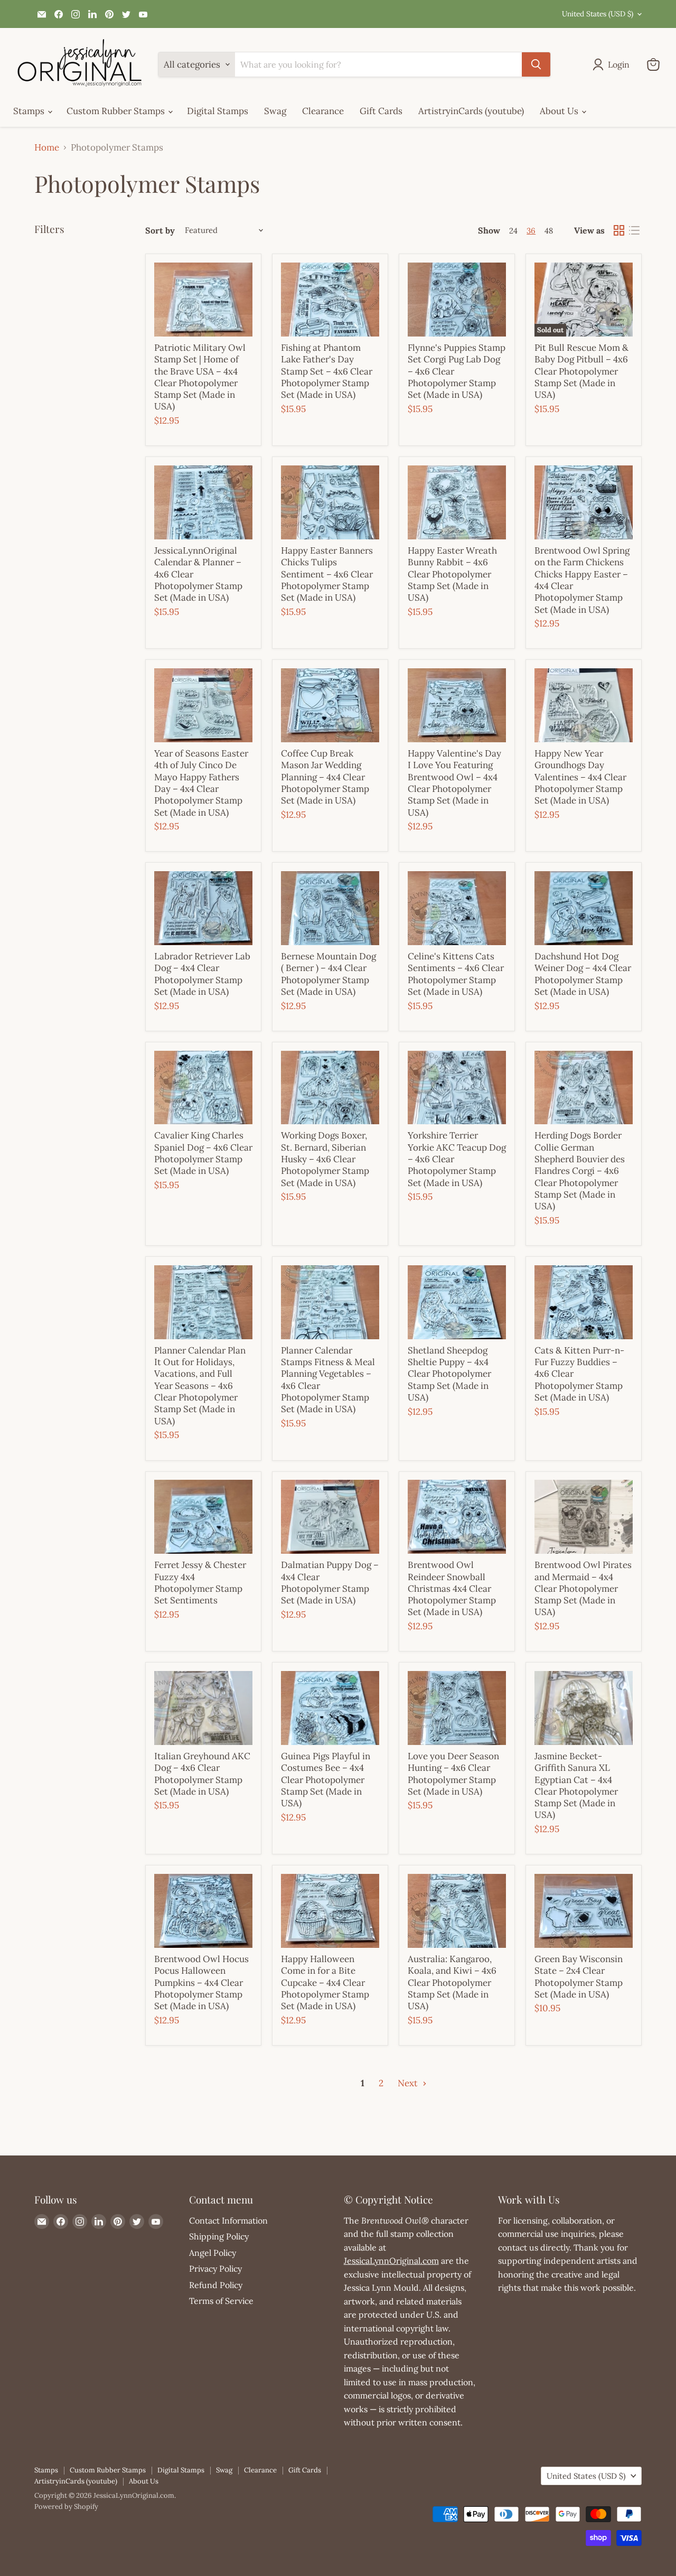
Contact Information (228, 2220)
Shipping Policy (219, 2236)
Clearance (323, 111)
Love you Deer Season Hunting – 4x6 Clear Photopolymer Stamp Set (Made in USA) (453, 1774)
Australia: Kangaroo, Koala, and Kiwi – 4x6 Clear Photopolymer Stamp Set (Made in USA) (452, 1982)
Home (47, 148)
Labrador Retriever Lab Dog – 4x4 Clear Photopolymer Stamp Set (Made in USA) (202, 974)
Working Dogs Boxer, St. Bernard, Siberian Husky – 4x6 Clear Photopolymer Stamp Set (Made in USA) (325, 1159)
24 (513, 231)
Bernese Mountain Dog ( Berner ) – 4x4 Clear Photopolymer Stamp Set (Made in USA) (328, 974)
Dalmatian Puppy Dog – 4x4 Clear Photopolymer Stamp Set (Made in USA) (330, 1583)
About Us (560, 111)
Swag (275, 111)
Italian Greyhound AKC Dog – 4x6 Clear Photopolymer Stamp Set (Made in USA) (202, 1774)
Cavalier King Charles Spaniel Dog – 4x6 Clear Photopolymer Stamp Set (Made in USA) (203, 1153)
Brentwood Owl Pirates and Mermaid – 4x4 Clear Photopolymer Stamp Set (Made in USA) (583, 1588)
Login (619, 64)
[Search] (536, 64)
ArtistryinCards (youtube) (471, 111)
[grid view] (619, 231)
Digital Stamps (218, 111)
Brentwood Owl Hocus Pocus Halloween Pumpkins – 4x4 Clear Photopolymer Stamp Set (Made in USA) (201, 1982)
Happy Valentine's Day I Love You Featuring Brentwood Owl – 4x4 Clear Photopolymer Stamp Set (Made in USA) (454, 783)
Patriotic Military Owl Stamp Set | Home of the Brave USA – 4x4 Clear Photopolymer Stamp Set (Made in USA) (200, 377)
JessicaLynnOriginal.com (391, 2261)
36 (531, 231)
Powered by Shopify (66, 2507)
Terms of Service (221, 2301)
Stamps (30, 111)
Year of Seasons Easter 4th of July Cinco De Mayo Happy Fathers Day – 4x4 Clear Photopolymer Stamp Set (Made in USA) (201, 783)
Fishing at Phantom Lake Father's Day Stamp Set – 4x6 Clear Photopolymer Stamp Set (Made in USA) (327, 371)
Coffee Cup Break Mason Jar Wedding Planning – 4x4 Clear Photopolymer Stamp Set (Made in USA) (325, 777)
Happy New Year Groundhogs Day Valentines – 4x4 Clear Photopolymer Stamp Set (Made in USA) (580, 777)
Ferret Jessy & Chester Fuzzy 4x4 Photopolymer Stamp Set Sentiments (200, 1583)
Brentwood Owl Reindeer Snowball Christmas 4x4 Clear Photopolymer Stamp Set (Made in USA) (452, 1588)
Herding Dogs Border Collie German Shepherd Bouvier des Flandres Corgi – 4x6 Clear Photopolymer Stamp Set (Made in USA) (580, 1171)
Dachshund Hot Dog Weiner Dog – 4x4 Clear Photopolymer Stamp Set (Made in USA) (583, 974)
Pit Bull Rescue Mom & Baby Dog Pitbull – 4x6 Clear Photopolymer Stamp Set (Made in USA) (581, 371)
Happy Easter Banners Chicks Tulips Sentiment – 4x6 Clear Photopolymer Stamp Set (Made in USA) (327, 574)
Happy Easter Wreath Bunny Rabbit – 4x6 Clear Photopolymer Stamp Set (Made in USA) (452, 574)
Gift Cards (381, 111)
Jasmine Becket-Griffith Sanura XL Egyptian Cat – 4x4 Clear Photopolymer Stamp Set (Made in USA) (576, 1786)
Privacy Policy (215, 2269)
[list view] (635, 231)
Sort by (160, 230)
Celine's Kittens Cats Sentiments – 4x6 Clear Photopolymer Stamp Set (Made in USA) (456, 974)
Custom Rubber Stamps (117, 111)
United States (598, 14)
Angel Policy (213, 2253)
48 (549, 231)
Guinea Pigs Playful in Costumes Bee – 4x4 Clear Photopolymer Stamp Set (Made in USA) (326, 1780)
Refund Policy (216, 2285)
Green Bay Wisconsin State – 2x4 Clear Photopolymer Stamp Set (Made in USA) (579, 1977)
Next (409, 2083)
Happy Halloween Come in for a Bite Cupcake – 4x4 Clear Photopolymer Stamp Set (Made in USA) (325, 1982)
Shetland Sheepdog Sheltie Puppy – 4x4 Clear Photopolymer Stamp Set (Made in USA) (449, 1374)
